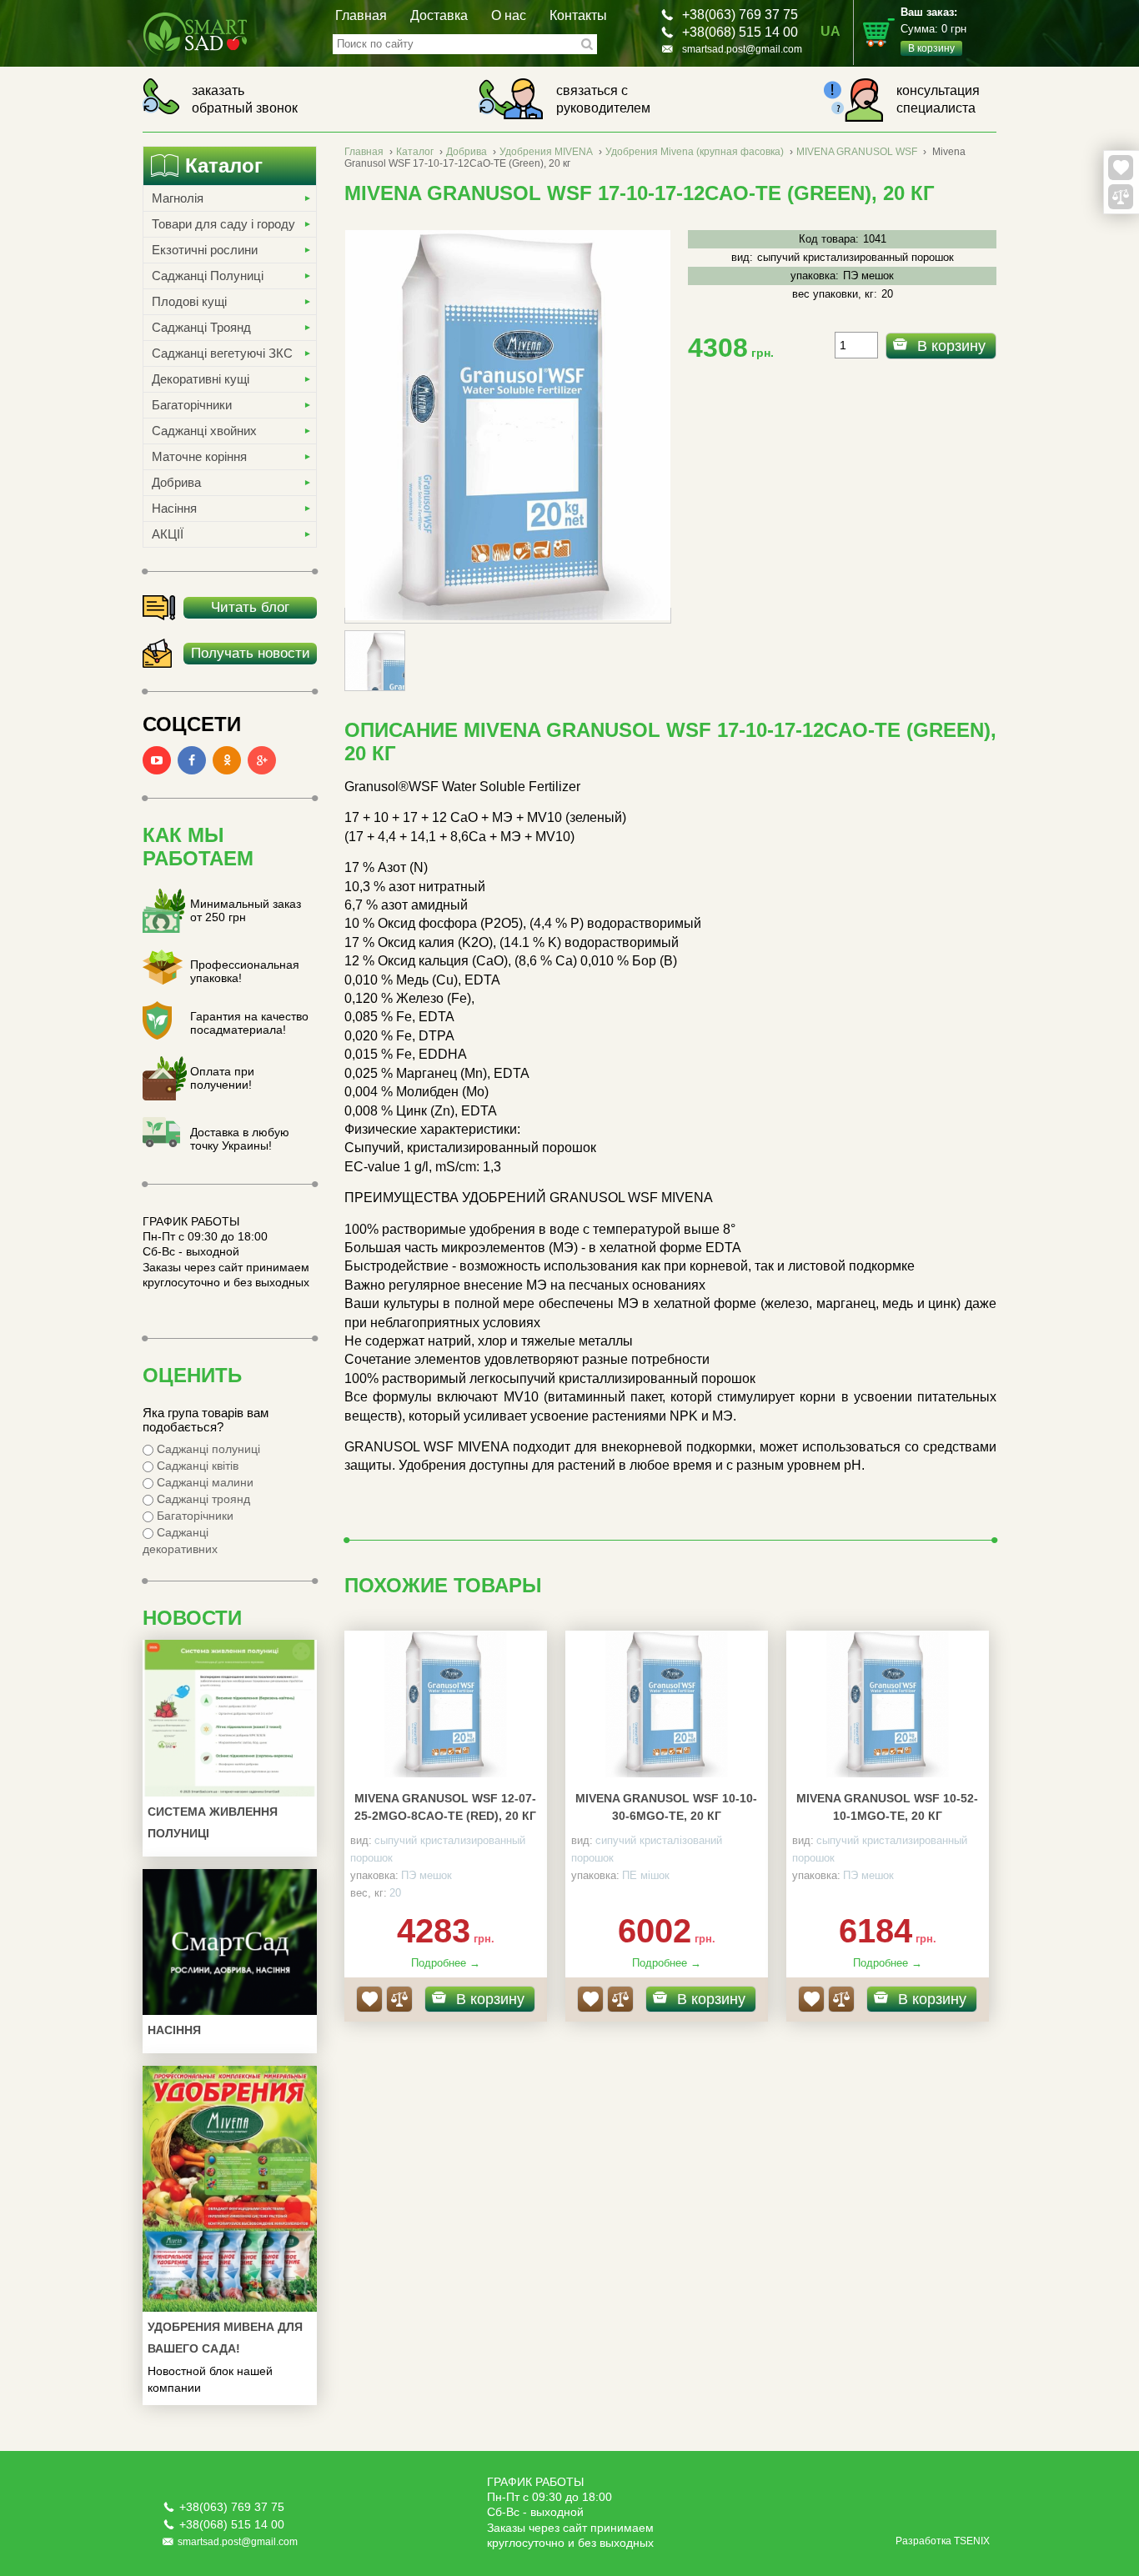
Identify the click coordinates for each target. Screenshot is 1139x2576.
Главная (361, 15)
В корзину (951, 346)
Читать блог (250, 607)
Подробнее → (446, 1963)
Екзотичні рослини (205, 250)
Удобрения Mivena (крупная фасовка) (695, 152)
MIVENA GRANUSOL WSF (857, 152)
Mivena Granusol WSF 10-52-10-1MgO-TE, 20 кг (887, 1807)
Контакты (578, 15)
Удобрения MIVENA (546, 152)
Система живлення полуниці (213, 1822)
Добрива (176, 482)
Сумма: (933, 30)
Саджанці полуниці (207, 1449)
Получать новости (251, 653)
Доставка (439, 15)
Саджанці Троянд (201, 327)
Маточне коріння (199, 456)
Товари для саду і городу (223, 224)
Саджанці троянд (202, 1499)
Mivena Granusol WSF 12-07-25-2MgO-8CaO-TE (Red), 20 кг (445, 1807)
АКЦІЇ (168, 534)
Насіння (174, 508)
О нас (509, 15)
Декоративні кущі (201, 379)
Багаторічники (192, 405)
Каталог (415, 152)
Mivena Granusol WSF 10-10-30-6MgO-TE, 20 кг (666, 1807)
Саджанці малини (203, 1482)
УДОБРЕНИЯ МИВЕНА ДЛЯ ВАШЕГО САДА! (225, 2338)
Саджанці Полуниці (208, 276)
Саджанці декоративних (180, 1541)
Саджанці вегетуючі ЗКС (222, 353)
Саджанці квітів (196, 1466)
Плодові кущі (189, 301)
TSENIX (972, 2541)
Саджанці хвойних (204, 431)
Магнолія (178, 198)
